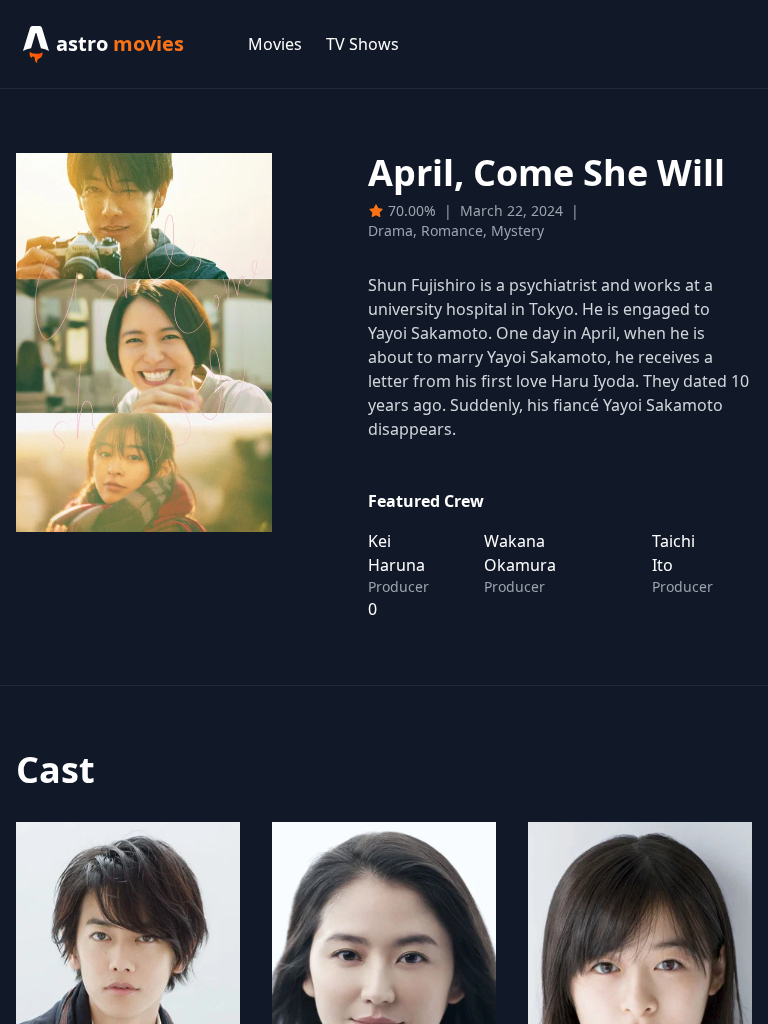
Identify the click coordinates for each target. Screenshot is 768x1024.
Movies (275, 44)
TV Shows (362, 44)
